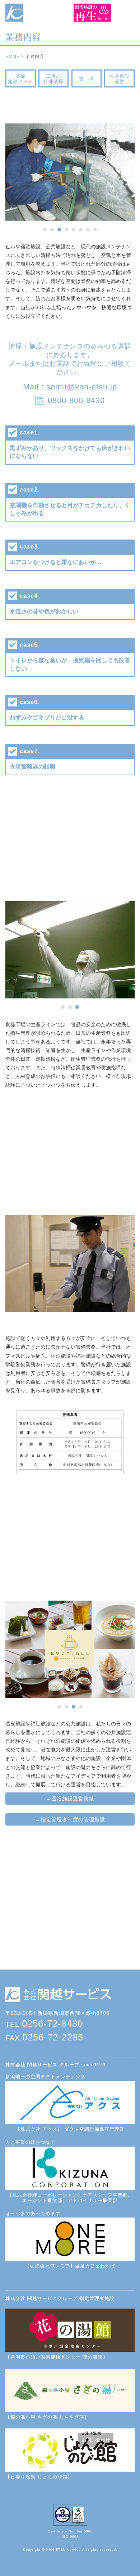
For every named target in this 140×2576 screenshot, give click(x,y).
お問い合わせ (96, 2440)
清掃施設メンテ (20, 79)
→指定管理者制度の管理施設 (70, 1819)
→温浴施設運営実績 (70, 1799)
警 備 (87, 79)
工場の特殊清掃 (53, 79)
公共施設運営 (120, 79)
